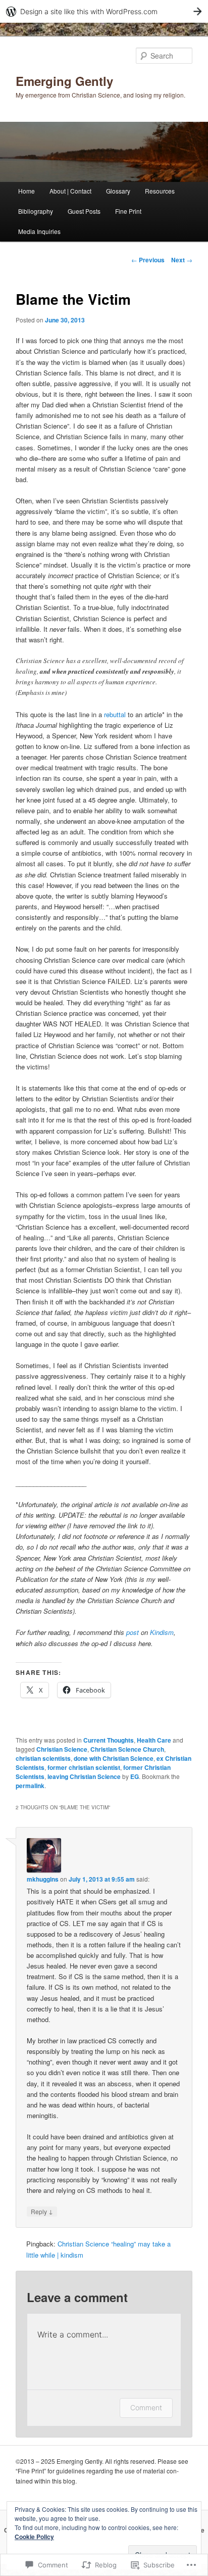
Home (27, 191)
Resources (160, 191)
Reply (42, 2211)
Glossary (118, 191)
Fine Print (128, 211)
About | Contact (70, 191)
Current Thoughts (109, 1740)
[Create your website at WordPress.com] (104, 11)
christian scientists (43, 1758)
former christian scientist (84, 1767)
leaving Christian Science (84, 1776)
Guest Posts (84, 211)
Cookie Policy (34, 2537)
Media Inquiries (39, 231)
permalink (30, 1786)
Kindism (162, 1632)
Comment (146, 2407)
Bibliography (36, 211)
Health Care (154, 1740)
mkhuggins (43, 1879)
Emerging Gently (64, 81)
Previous (148, 260)
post (133, 1632)
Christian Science (62, 1749)
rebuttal (115, 714)
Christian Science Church (127, 1749)
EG (135, 1776)
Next (182, 260)
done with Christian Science (114, 1758)
